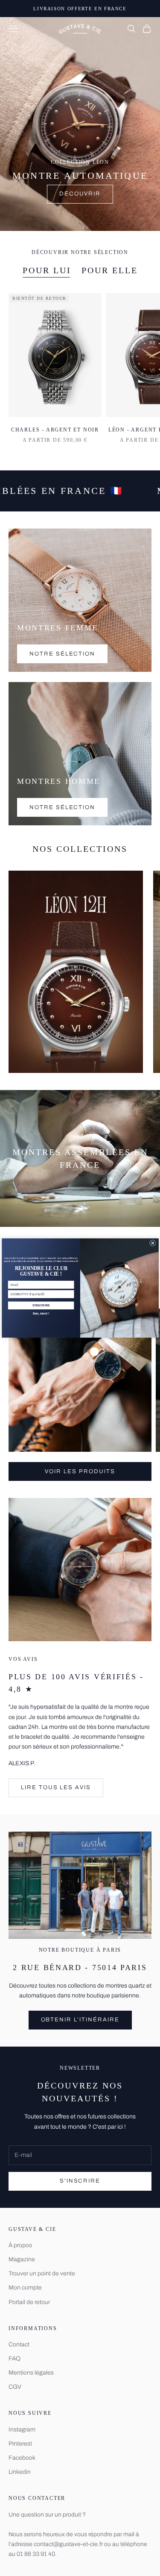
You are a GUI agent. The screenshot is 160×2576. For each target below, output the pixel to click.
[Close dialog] (153, 1243)
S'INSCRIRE (41, 1306)
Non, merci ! (41, 1314)
